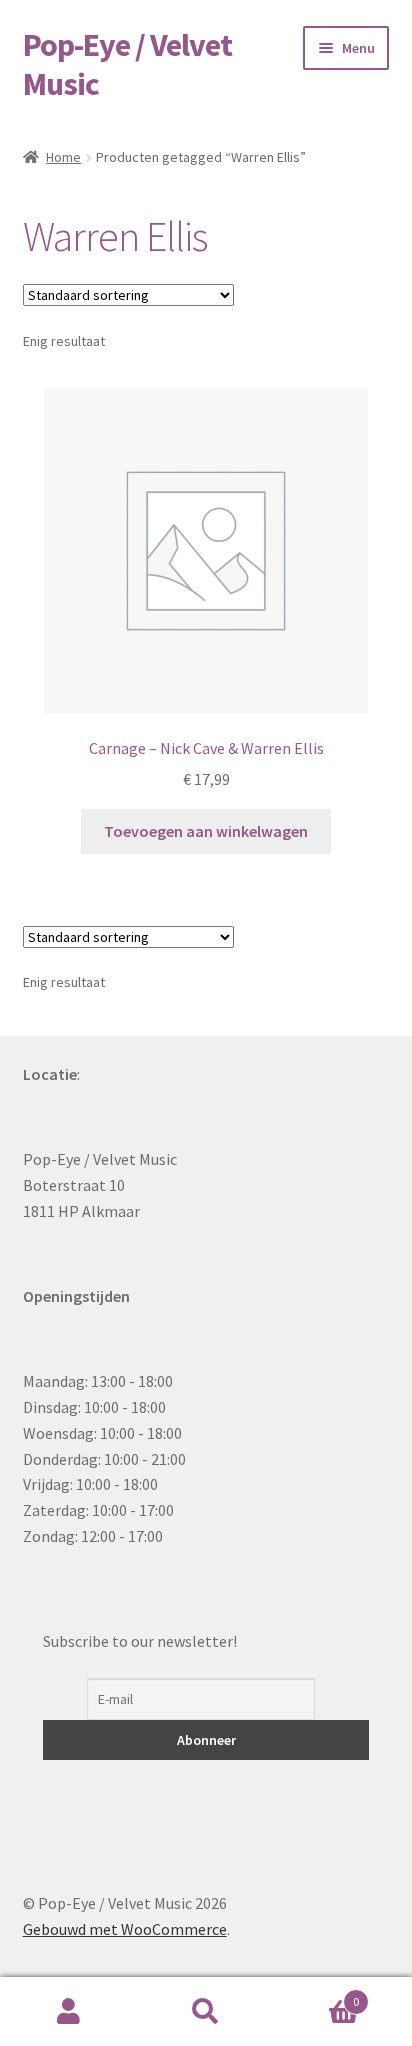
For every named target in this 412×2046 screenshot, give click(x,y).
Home (63, 157)
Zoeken (205, 2012)
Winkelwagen (317, 1994)
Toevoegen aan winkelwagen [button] (206, 831)
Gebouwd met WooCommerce (125, 1929)
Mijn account (68, 2012)
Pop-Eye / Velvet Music (127, 64)
